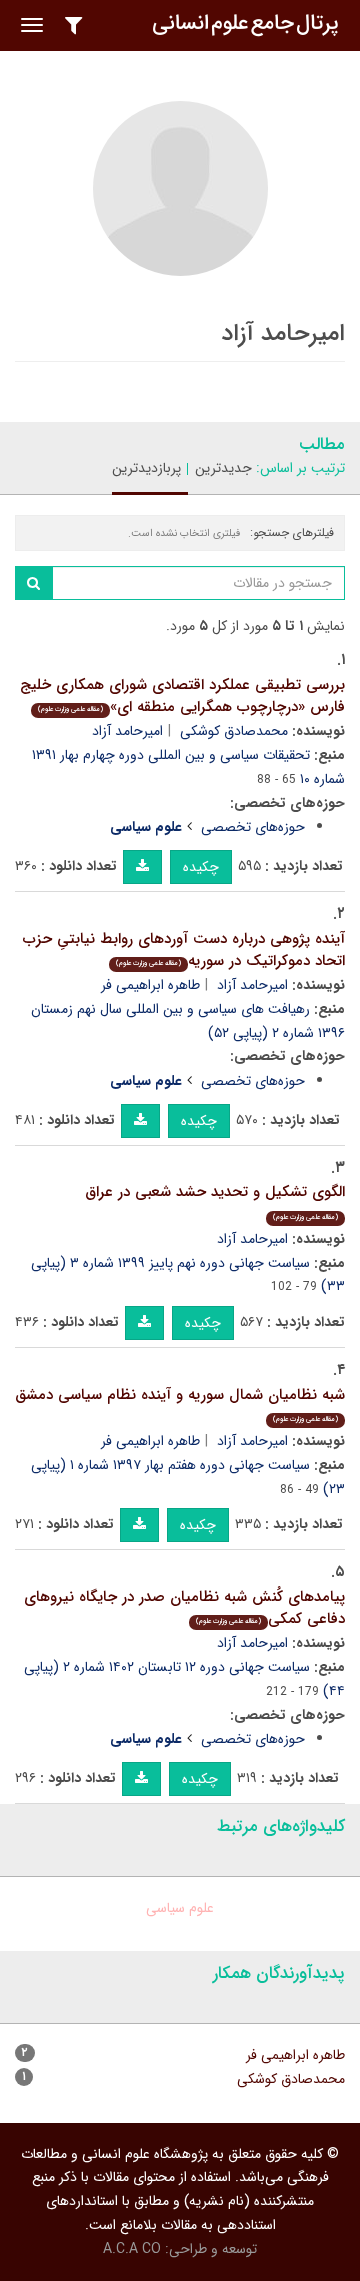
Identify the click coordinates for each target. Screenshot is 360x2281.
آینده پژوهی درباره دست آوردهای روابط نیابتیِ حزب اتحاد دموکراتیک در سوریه (184, 950)
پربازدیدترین (146, 468)
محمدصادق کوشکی (234, 731)
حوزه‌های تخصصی (253, 827)
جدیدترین (223, 468)
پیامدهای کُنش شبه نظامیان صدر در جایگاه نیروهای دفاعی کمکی (184, 1608)
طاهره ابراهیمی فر (150, 985)
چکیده (201, 867)
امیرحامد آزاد (127, 731)
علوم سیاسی (180, 1908)
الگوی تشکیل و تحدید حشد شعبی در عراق (215, 1201)
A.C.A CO (132, 2249)
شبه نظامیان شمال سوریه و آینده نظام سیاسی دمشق (180, 1404)
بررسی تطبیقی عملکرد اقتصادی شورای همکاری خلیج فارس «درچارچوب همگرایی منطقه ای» (182, 696)
